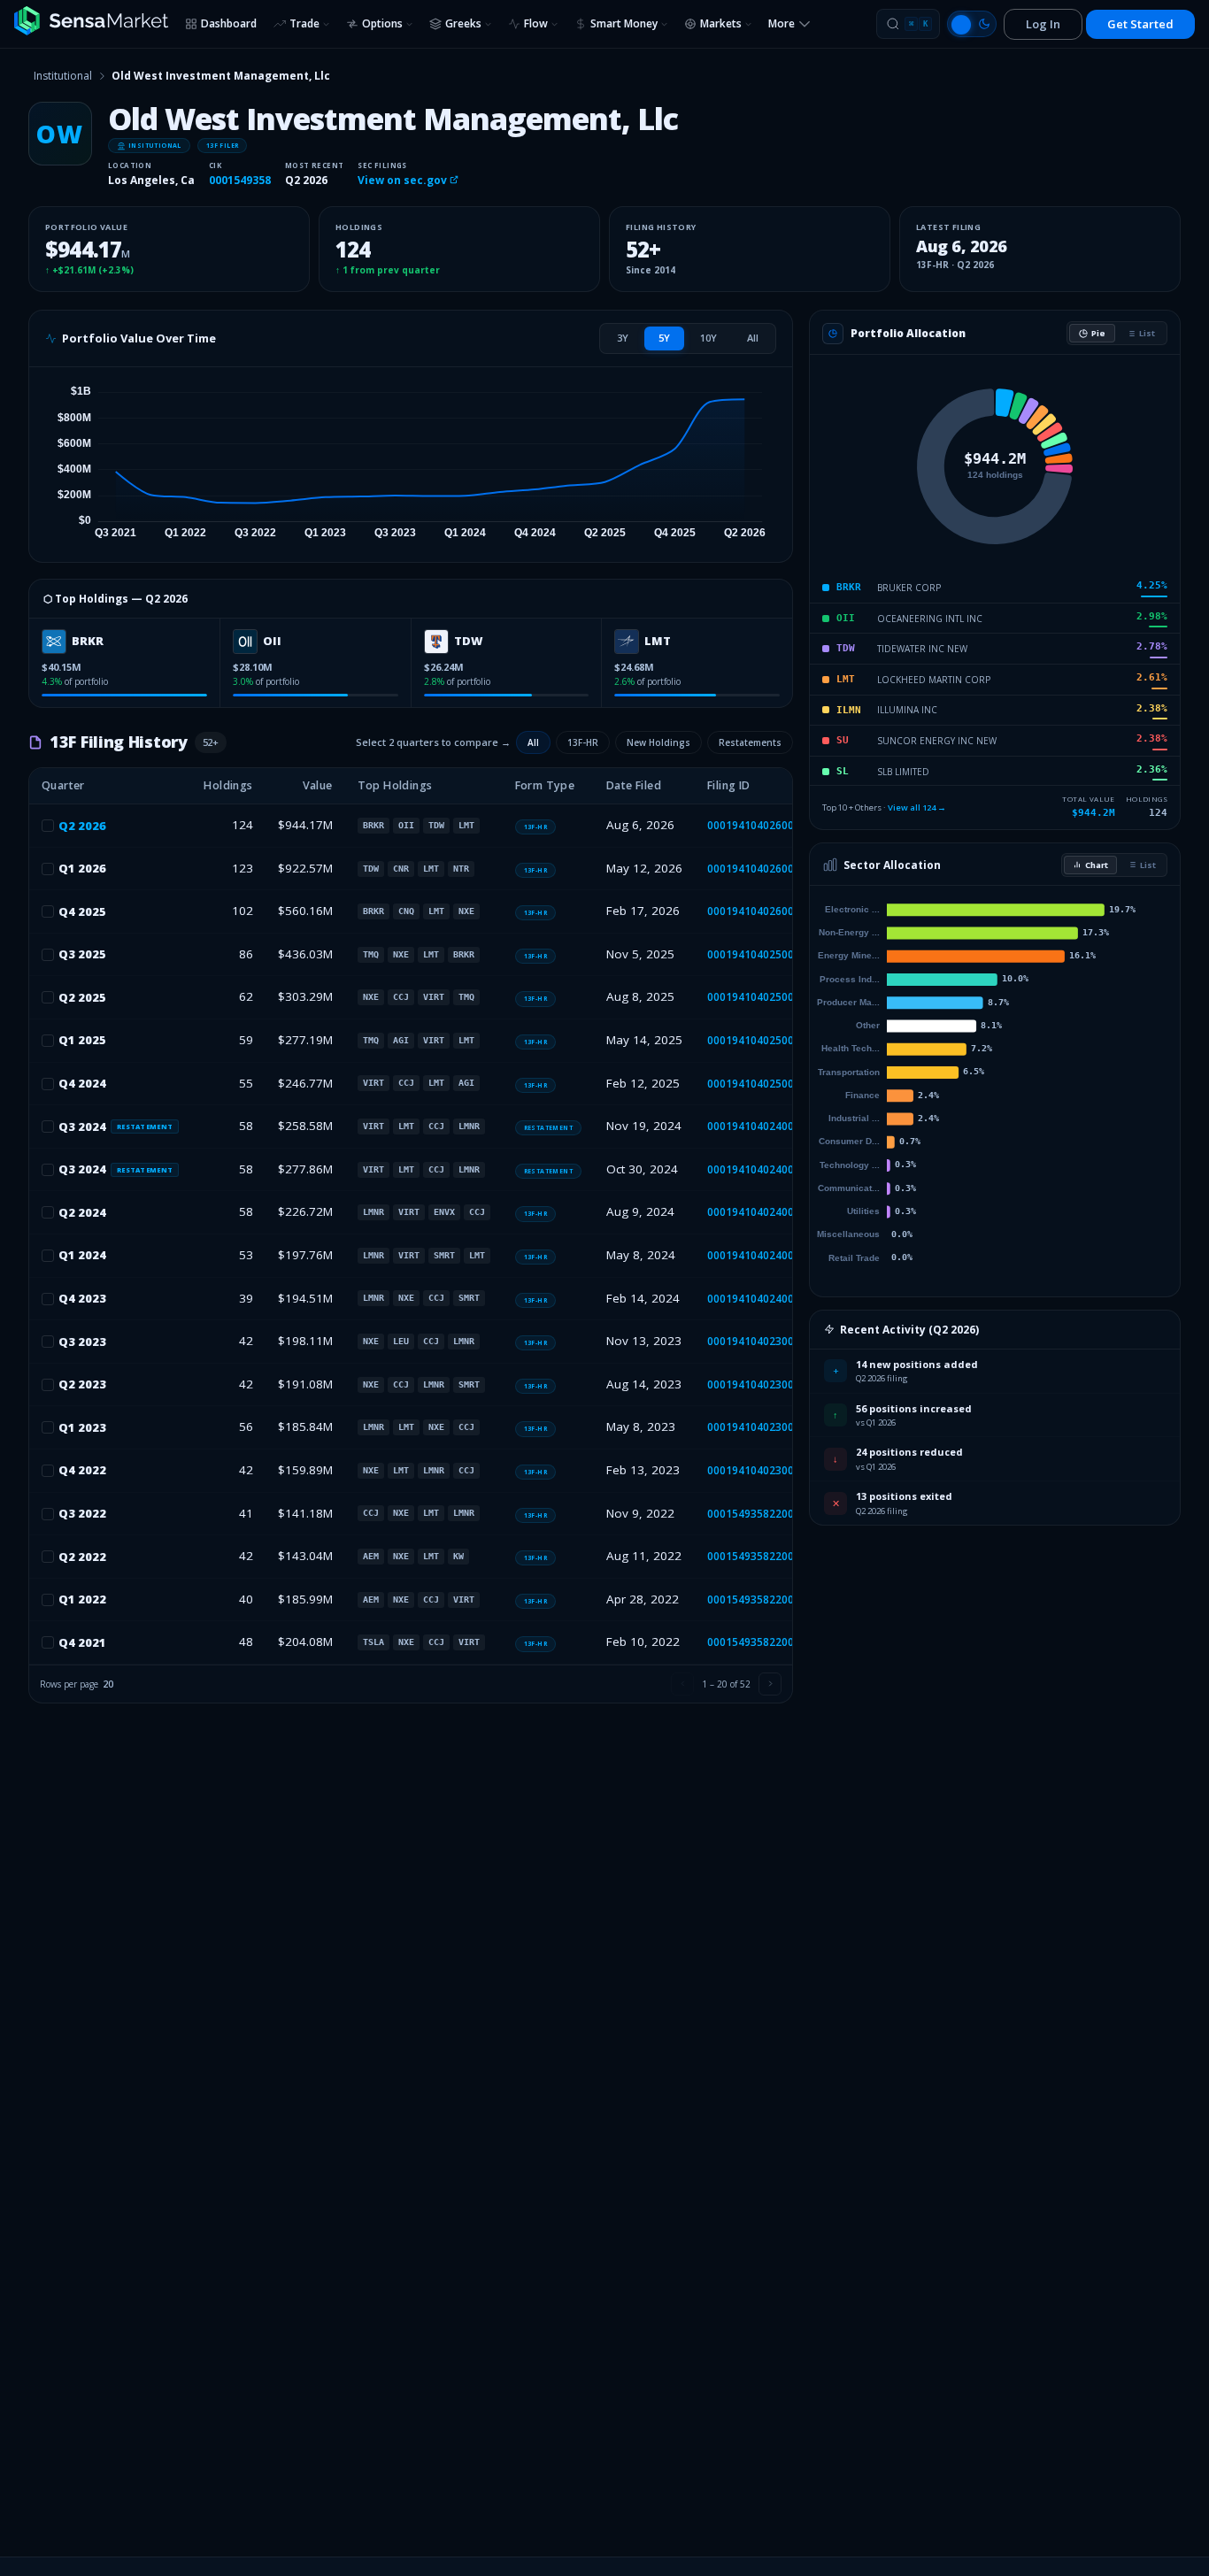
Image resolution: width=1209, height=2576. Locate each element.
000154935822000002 (763, 1642)
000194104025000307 (763, 1040)
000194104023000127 (763, 1427)
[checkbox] (48, 826)
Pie (1098, 333)
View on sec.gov (404, 180)
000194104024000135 (763, 1299)
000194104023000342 (763, 1341)
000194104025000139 (763, 1084)
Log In (1043, 24)
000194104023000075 (763, 1470)
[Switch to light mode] (972, 24)
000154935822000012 (763, 1514)
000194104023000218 (763, 1384)
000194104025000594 (763, 954)
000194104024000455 (763, 1169)
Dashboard (229, 23)
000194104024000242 (763, 1255)
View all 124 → (917, 807)
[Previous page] (682, 1684)
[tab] (623, 338)
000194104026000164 (763, 911)
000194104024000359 (763, 1212)
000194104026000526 (763, 825)
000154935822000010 (763, 1556)
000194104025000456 (763, 997)
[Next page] (770, 1684)
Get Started (1140, 24)
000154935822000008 (763, 1599)
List (1147, 333)
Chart (1097, 865)
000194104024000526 (763, 1126)
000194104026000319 (763, 869)
